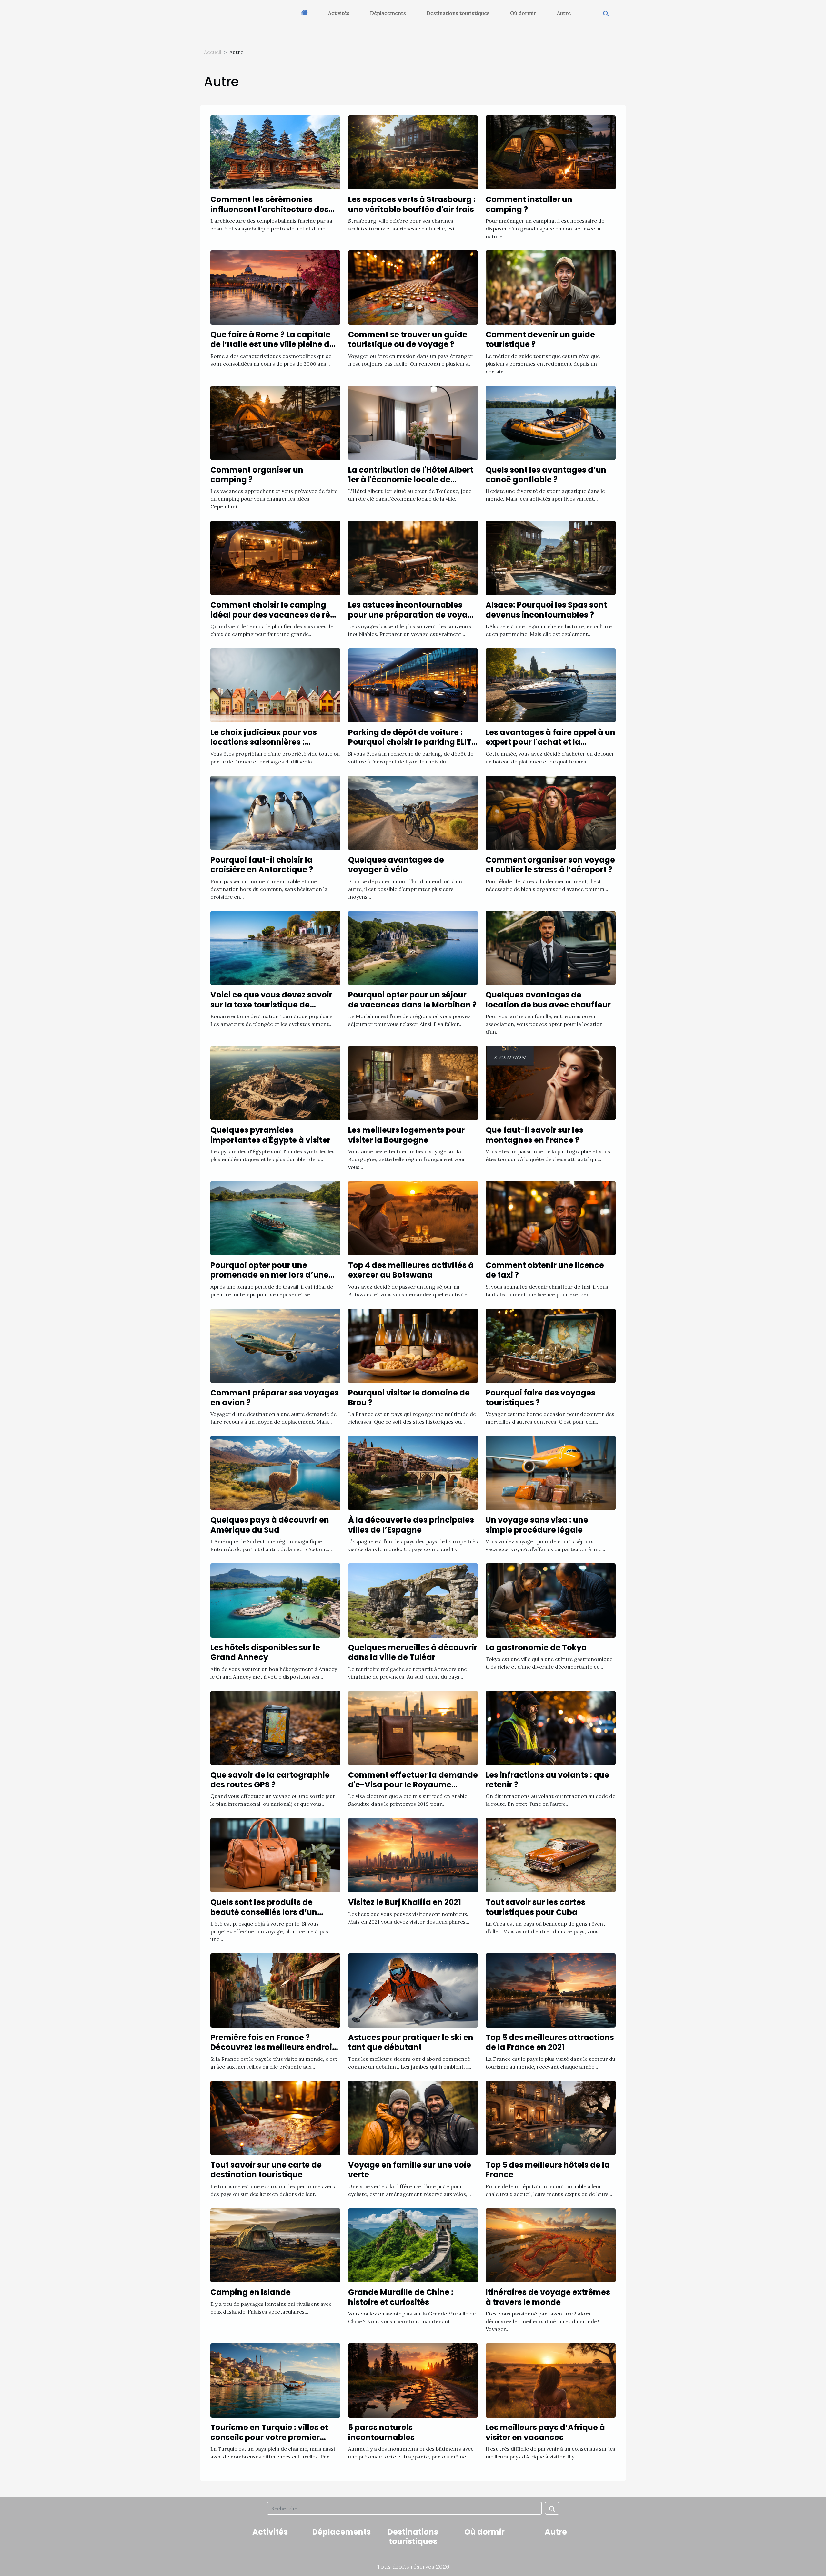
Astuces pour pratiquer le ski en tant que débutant (411, 2042)
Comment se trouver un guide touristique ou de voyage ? (408, 339)
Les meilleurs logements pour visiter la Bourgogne (406, 1135)
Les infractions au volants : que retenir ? (547, 1780)
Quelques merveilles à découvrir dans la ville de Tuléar (413, 1652)
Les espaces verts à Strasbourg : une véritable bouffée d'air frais (412, 204)
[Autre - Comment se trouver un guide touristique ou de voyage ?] (413, 287)
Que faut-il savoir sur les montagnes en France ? (534, 1135)
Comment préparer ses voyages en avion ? (275, 1398)
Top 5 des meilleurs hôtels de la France (548, 2170)
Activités (339, 13)
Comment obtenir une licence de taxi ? (545, 1270)
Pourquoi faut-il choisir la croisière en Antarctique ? (262, 865)
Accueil (213, 52)
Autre (564, 13)
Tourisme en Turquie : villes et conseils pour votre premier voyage (269, 2437)
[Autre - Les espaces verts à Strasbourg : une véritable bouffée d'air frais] (413, 152)
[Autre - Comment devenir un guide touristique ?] (551, 287)
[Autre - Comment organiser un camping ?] (275, 422)
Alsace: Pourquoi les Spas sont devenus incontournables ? (546, 610)
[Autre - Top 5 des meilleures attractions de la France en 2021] (551, 1990)
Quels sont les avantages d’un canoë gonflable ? (546, 475)
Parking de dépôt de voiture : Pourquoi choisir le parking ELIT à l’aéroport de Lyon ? (410, 742)
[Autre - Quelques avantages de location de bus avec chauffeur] (551, 947)
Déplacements (388, 13)
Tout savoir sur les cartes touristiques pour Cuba (535, 1907)
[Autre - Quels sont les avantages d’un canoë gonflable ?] (551, 422)
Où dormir (523, 13)
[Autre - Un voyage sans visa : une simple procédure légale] (551, 1472)
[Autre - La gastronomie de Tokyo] (551, 1600)
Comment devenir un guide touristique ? (540, 339)
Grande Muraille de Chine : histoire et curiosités (401, 2297)
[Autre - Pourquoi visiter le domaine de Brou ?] (413, 1345)
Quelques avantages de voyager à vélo (396, 865)
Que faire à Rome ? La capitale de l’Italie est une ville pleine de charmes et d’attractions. (272, 344)
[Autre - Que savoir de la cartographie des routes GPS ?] (275, 1727)
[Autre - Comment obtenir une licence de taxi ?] (551, 1218)
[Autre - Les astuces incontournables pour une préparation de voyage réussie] (413, 557)
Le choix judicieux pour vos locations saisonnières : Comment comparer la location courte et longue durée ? (274, 747)
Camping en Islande (251, 2292)
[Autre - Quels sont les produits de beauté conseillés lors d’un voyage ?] (275, 1855)
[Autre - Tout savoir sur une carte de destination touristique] (275, 2117)
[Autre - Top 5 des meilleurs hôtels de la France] (551, 2117)
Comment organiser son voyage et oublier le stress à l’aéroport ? (550, 865)
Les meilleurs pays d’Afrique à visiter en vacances (545, 2432)
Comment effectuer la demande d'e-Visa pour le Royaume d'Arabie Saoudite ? (413, 1785)
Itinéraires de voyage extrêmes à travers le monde (548, 2297)
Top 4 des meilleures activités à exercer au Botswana (411, 1270)
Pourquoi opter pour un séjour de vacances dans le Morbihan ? (412, 1000)
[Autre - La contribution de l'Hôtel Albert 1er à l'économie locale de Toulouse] (413, 422)
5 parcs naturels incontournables (381, 2432)
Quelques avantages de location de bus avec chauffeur (548, 1000)
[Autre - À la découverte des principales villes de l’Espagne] (413, 1472)
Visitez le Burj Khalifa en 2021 (405, 1902)
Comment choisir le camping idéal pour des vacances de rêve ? (275, 615)
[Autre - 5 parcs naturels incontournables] (413, 2380)
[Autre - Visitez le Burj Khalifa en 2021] (413, 1855)
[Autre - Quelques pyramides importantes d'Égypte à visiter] (275, 1082)
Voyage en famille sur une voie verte (410, 2170)
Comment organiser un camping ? (257, 475)
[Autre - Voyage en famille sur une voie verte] (413, 2117)
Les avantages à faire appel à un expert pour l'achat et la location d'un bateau (550, 742)
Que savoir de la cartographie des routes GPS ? (270, 1780)
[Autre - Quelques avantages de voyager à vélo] (413, 812)
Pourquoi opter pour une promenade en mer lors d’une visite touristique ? (269, 1275)
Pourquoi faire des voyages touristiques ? (540, 1398)
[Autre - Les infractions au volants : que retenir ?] (551, 1727)
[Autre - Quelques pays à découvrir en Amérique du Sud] (275, 1472)
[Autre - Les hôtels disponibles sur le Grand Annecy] (275, 1600)
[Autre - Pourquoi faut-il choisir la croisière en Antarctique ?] (275, 812)
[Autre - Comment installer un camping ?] (551, 152)
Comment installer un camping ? (529, 204)
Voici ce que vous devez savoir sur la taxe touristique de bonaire (271, 1005)
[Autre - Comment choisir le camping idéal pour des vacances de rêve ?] (275, 557)
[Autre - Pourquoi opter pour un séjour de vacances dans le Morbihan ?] (413, 947)
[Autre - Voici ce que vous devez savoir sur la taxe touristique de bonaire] (275, 947)
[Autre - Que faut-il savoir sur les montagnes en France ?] (551, 1082)
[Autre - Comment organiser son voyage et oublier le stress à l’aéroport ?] (551, 812)
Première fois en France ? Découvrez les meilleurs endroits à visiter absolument (275, 2047)
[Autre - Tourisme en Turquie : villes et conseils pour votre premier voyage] (275, 2380)
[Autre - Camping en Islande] (275, 2245)
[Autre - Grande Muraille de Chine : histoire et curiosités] (413, 2245)
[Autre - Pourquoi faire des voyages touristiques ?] (551, 1345)
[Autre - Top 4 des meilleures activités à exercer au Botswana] (413, 1218)
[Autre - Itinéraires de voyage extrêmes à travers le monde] (551, 2245)
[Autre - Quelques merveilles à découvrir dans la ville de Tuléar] (413, 1600)
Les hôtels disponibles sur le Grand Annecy (265, 1652)
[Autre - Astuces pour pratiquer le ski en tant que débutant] (413, 1990)
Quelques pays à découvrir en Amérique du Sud (270, 1525)
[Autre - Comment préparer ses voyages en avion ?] (275, 1345)
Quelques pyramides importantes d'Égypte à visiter (270, 1135)
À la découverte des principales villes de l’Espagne (411, 1525)
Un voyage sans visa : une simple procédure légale (537, 1525)
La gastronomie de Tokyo (536, 1647)
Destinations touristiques (458, 13)
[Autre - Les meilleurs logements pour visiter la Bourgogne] (413, 1082)
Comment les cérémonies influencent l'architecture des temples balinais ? (269, 209)
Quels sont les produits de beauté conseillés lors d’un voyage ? (264, 1912)
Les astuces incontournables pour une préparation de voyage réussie (413, 615)
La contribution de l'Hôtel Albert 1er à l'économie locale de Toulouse (411, 480)
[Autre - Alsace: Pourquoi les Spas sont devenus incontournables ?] (551, 557)
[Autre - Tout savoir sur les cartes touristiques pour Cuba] (551, 1855)
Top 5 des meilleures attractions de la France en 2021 (550, 2042)
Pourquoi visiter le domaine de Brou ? (409, 1398)
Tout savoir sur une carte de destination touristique (266, 2170)
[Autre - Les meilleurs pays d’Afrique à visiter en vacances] (551, 2380)
